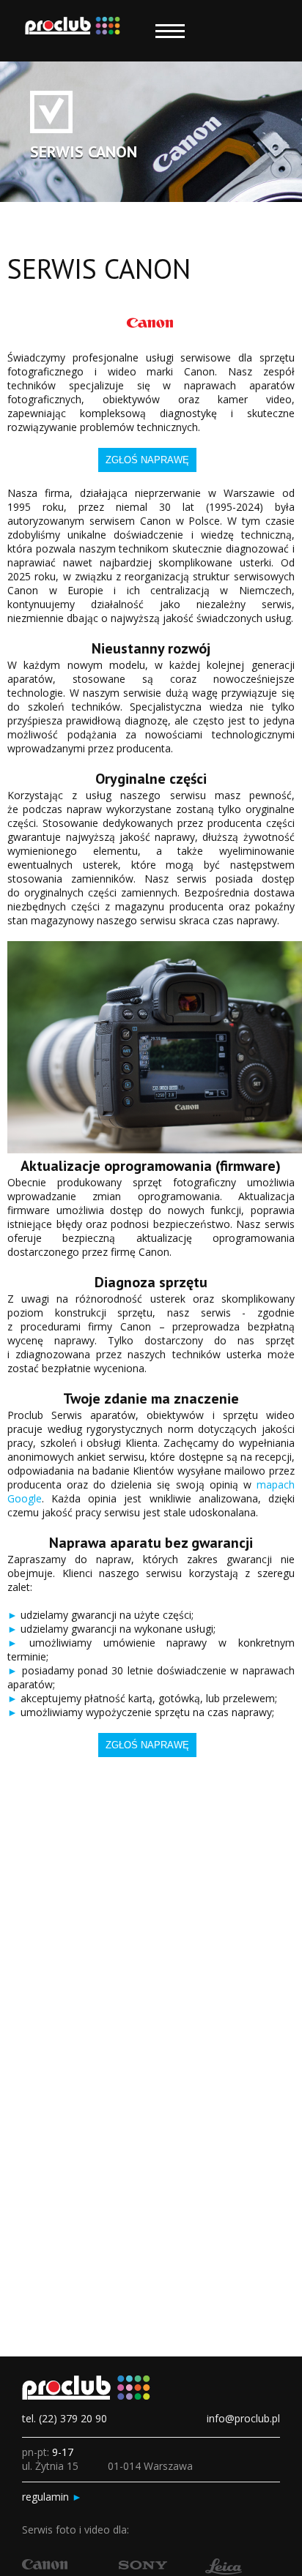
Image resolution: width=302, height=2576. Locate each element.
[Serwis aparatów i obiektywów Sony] (143, 2565)
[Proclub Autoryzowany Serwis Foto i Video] (73, 31)
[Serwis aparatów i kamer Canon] (45, 2565)
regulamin (52, 2497)
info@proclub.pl (243, 2418)
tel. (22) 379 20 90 (65, 2418)
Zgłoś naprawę (147, 460)
